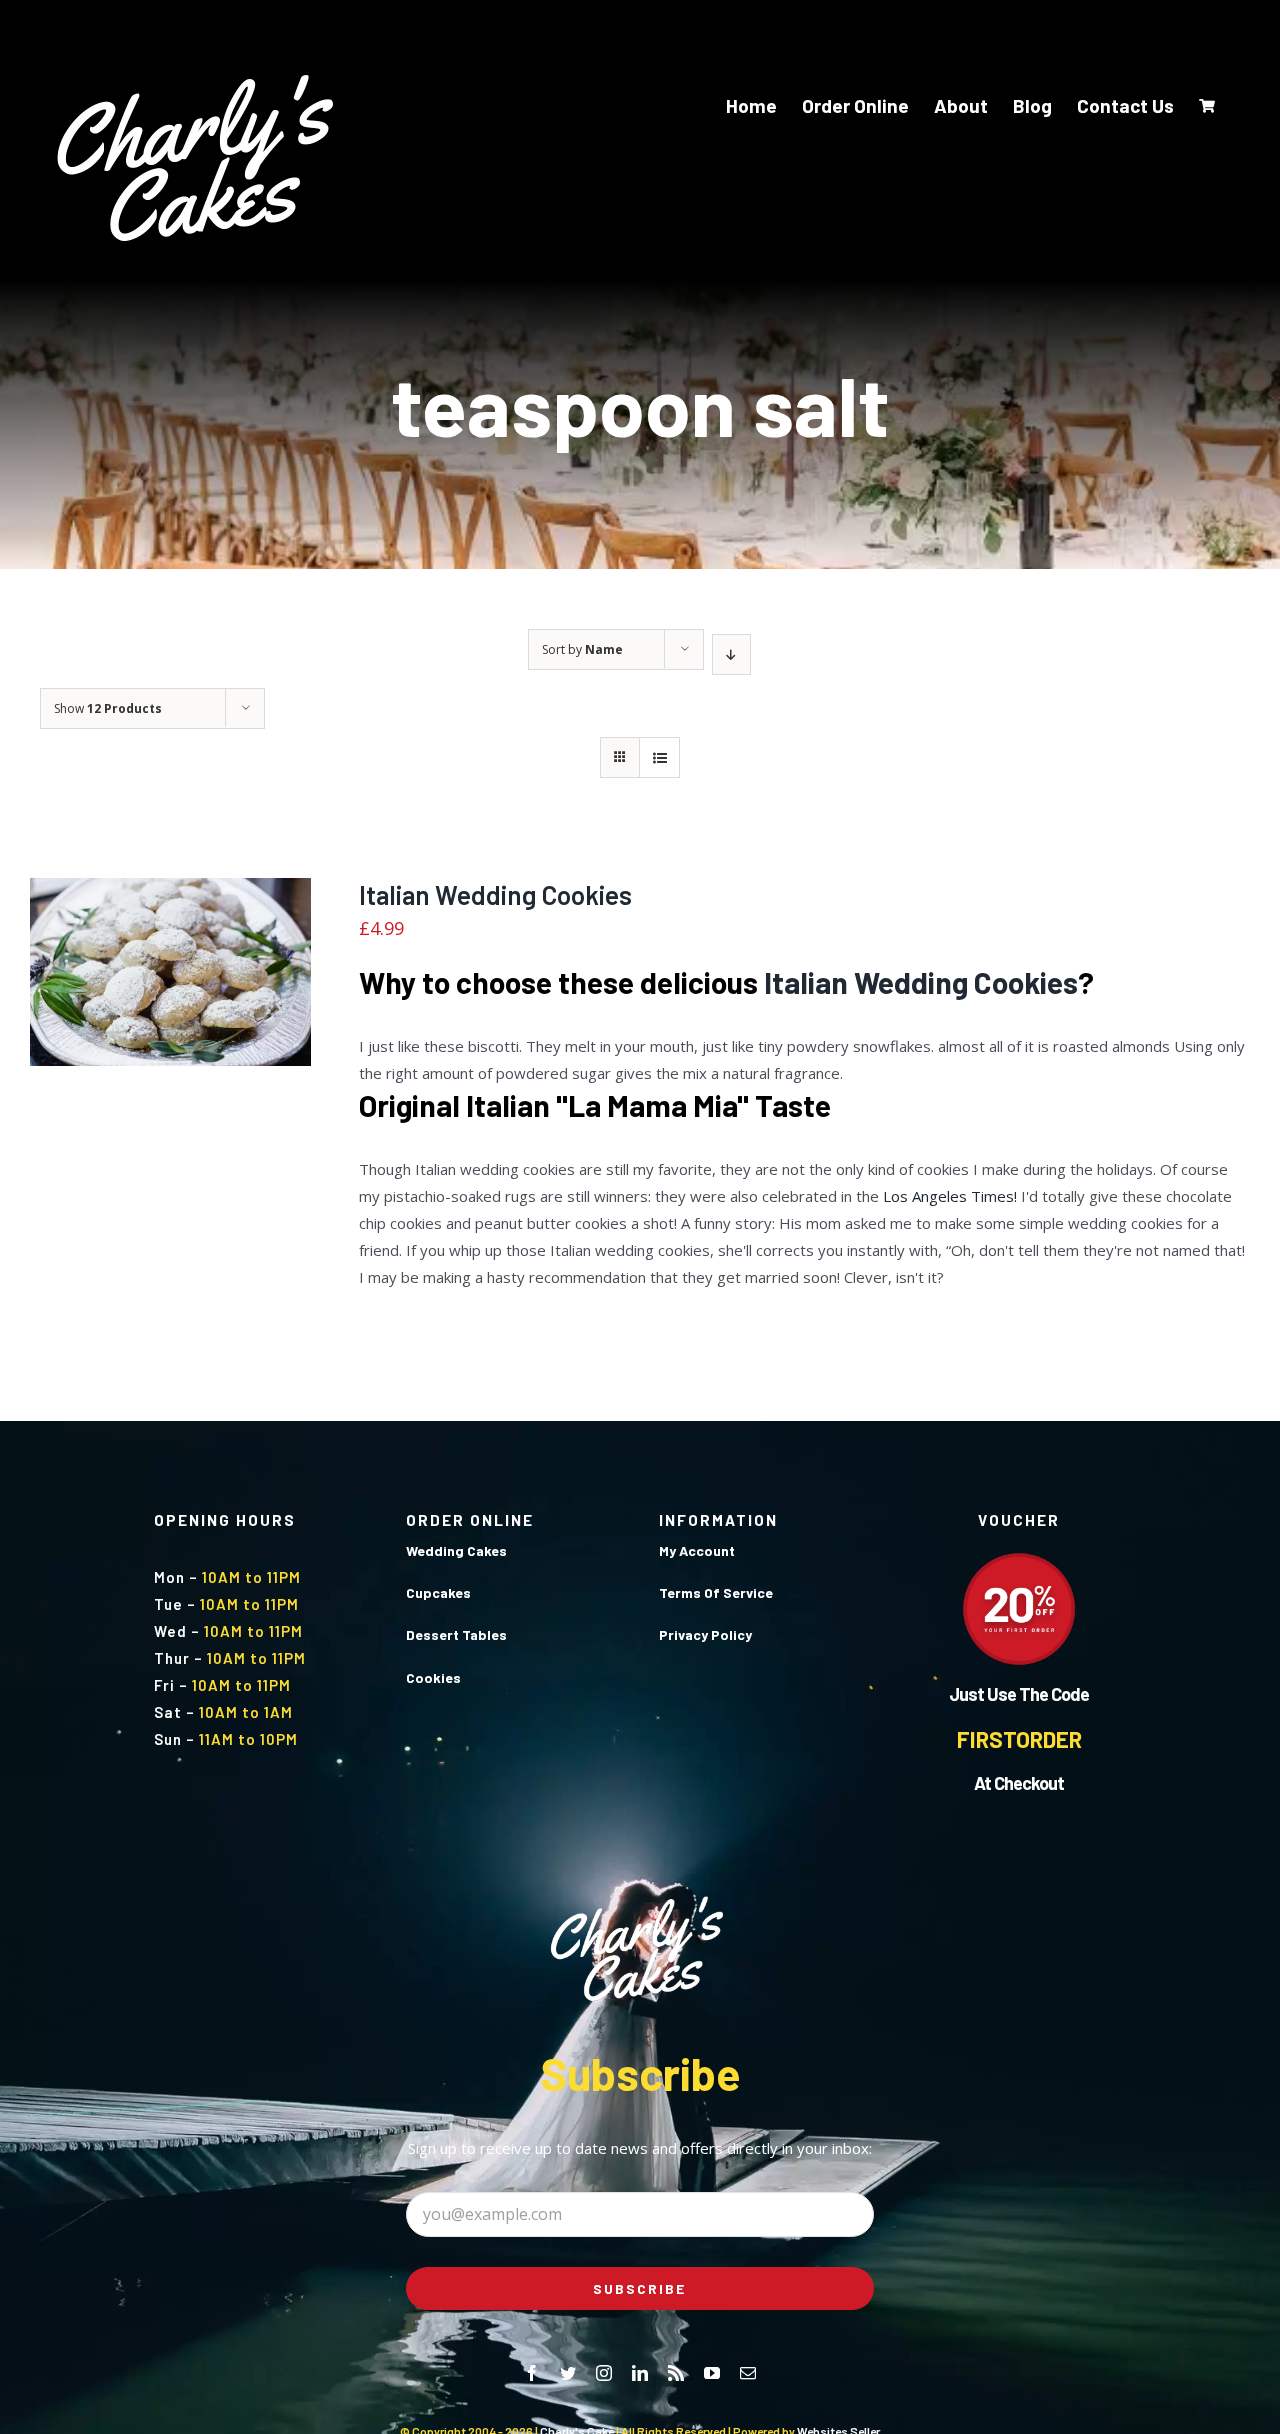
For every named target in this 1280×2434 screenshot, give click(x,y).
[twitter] (568, 2373)
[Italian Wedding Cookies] (170, 971)
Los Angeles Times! (950, 1196)
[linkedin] (640, 2373)
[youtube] (712, 2373)
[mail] (748, 2373)
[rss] (676, 2373)
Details (231, 985)
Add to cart (129, 985)
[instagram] (604, 2373)
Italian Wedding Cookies (495, 894)
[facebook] (532, 2373)
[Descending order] (731, 654)
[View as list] (659, 757)
